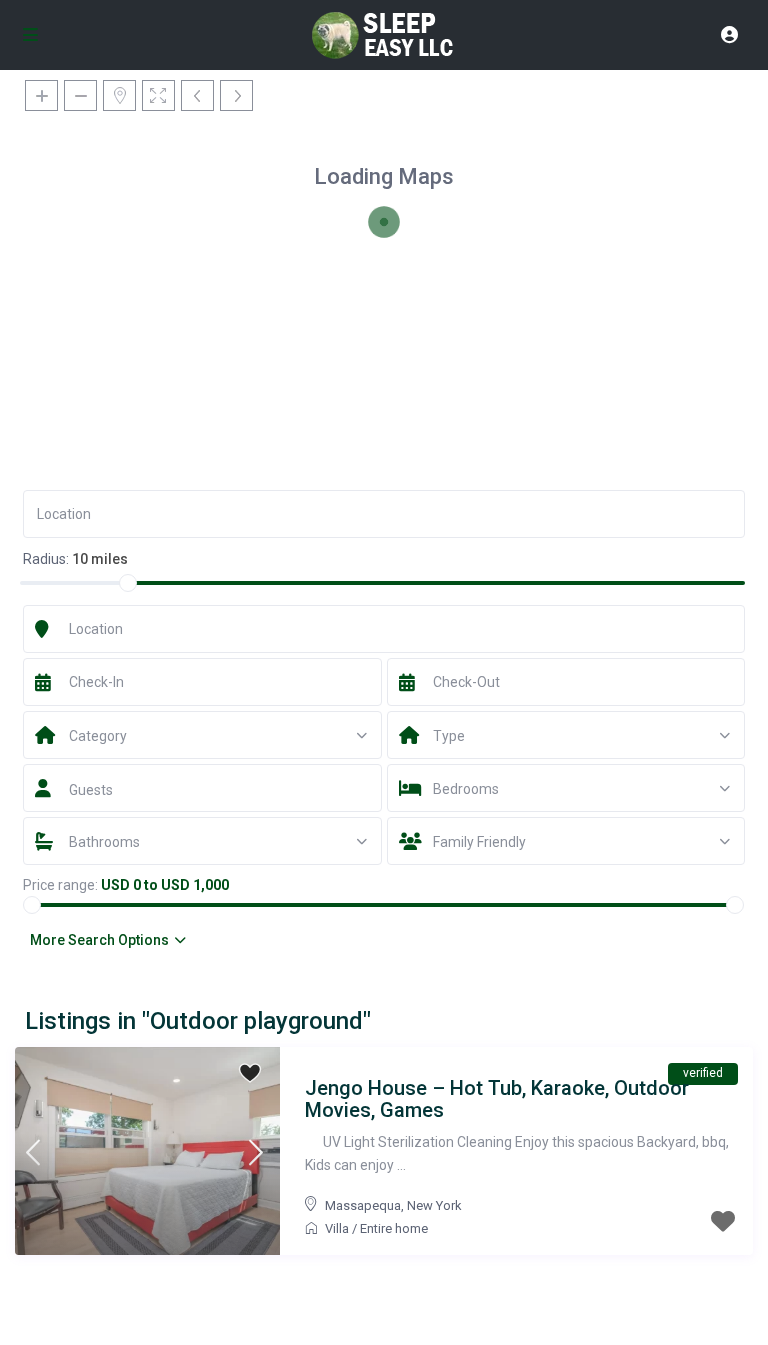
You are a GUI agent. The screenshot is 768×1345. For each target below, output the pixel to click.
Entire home (394, 1228)
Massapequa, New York (393, 1205)
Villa (337, 1228)
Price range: (60, 885)
